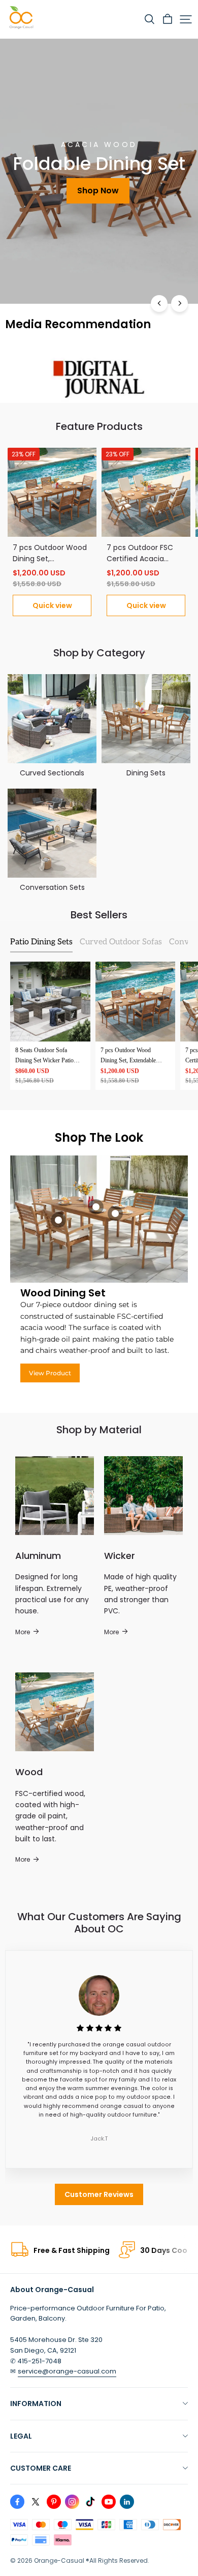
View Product (50, 1373)
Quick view (52, 605)
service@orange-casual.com (67, 2371)
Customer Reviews (99, 2194)
